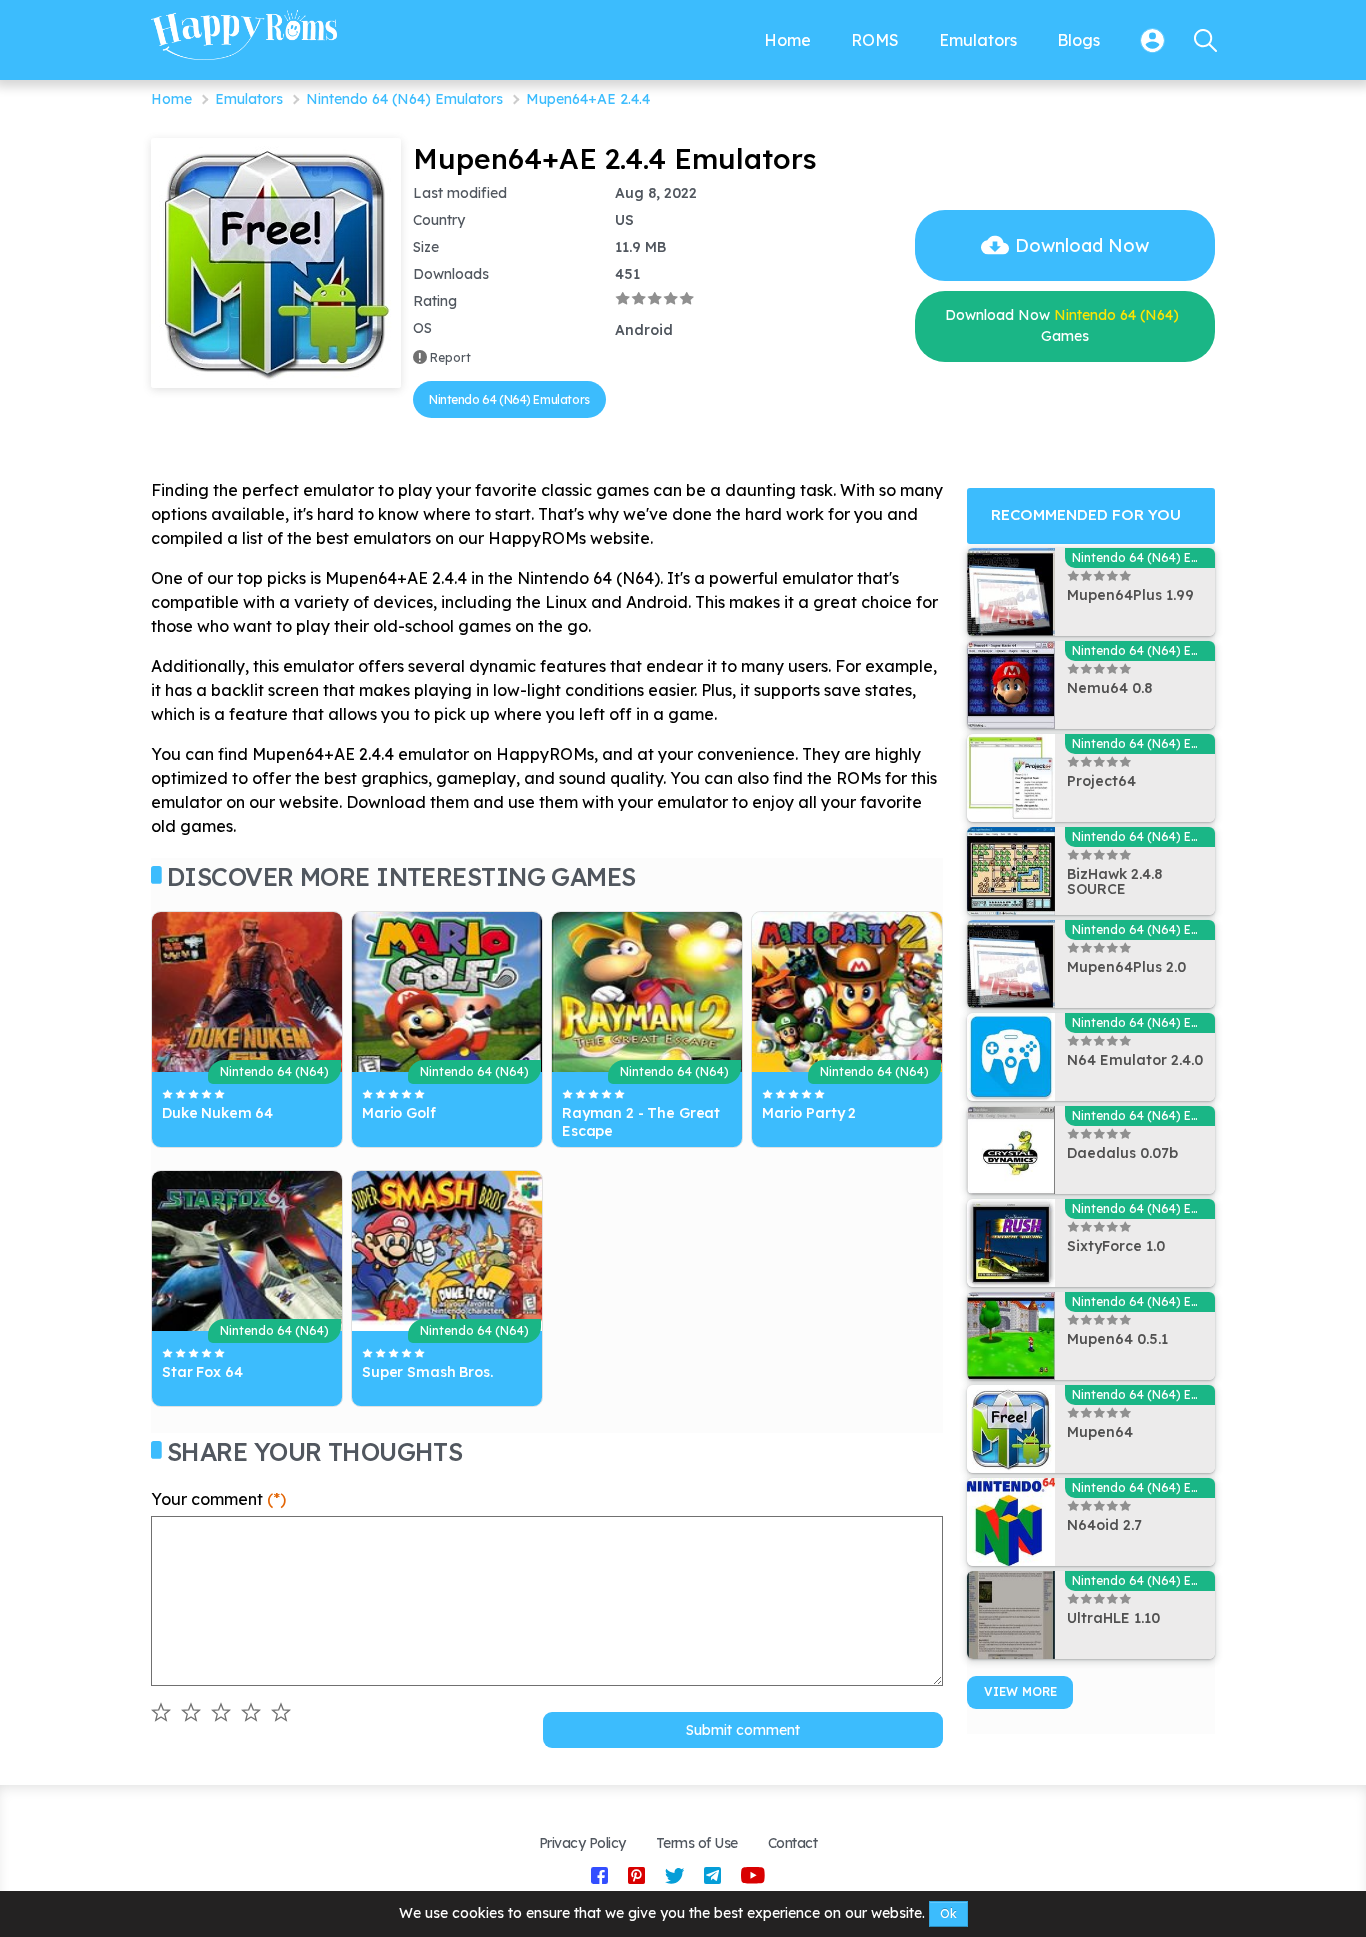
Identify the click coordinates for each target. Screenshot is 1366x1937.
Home (171, 99)
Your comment (218, 1499)
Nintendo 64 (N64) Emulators (404, 99)
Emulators (249, 99)
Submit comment (743, 1730)
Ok (948, 1913)
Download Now (1082, 245)
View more (1020, 1691)
